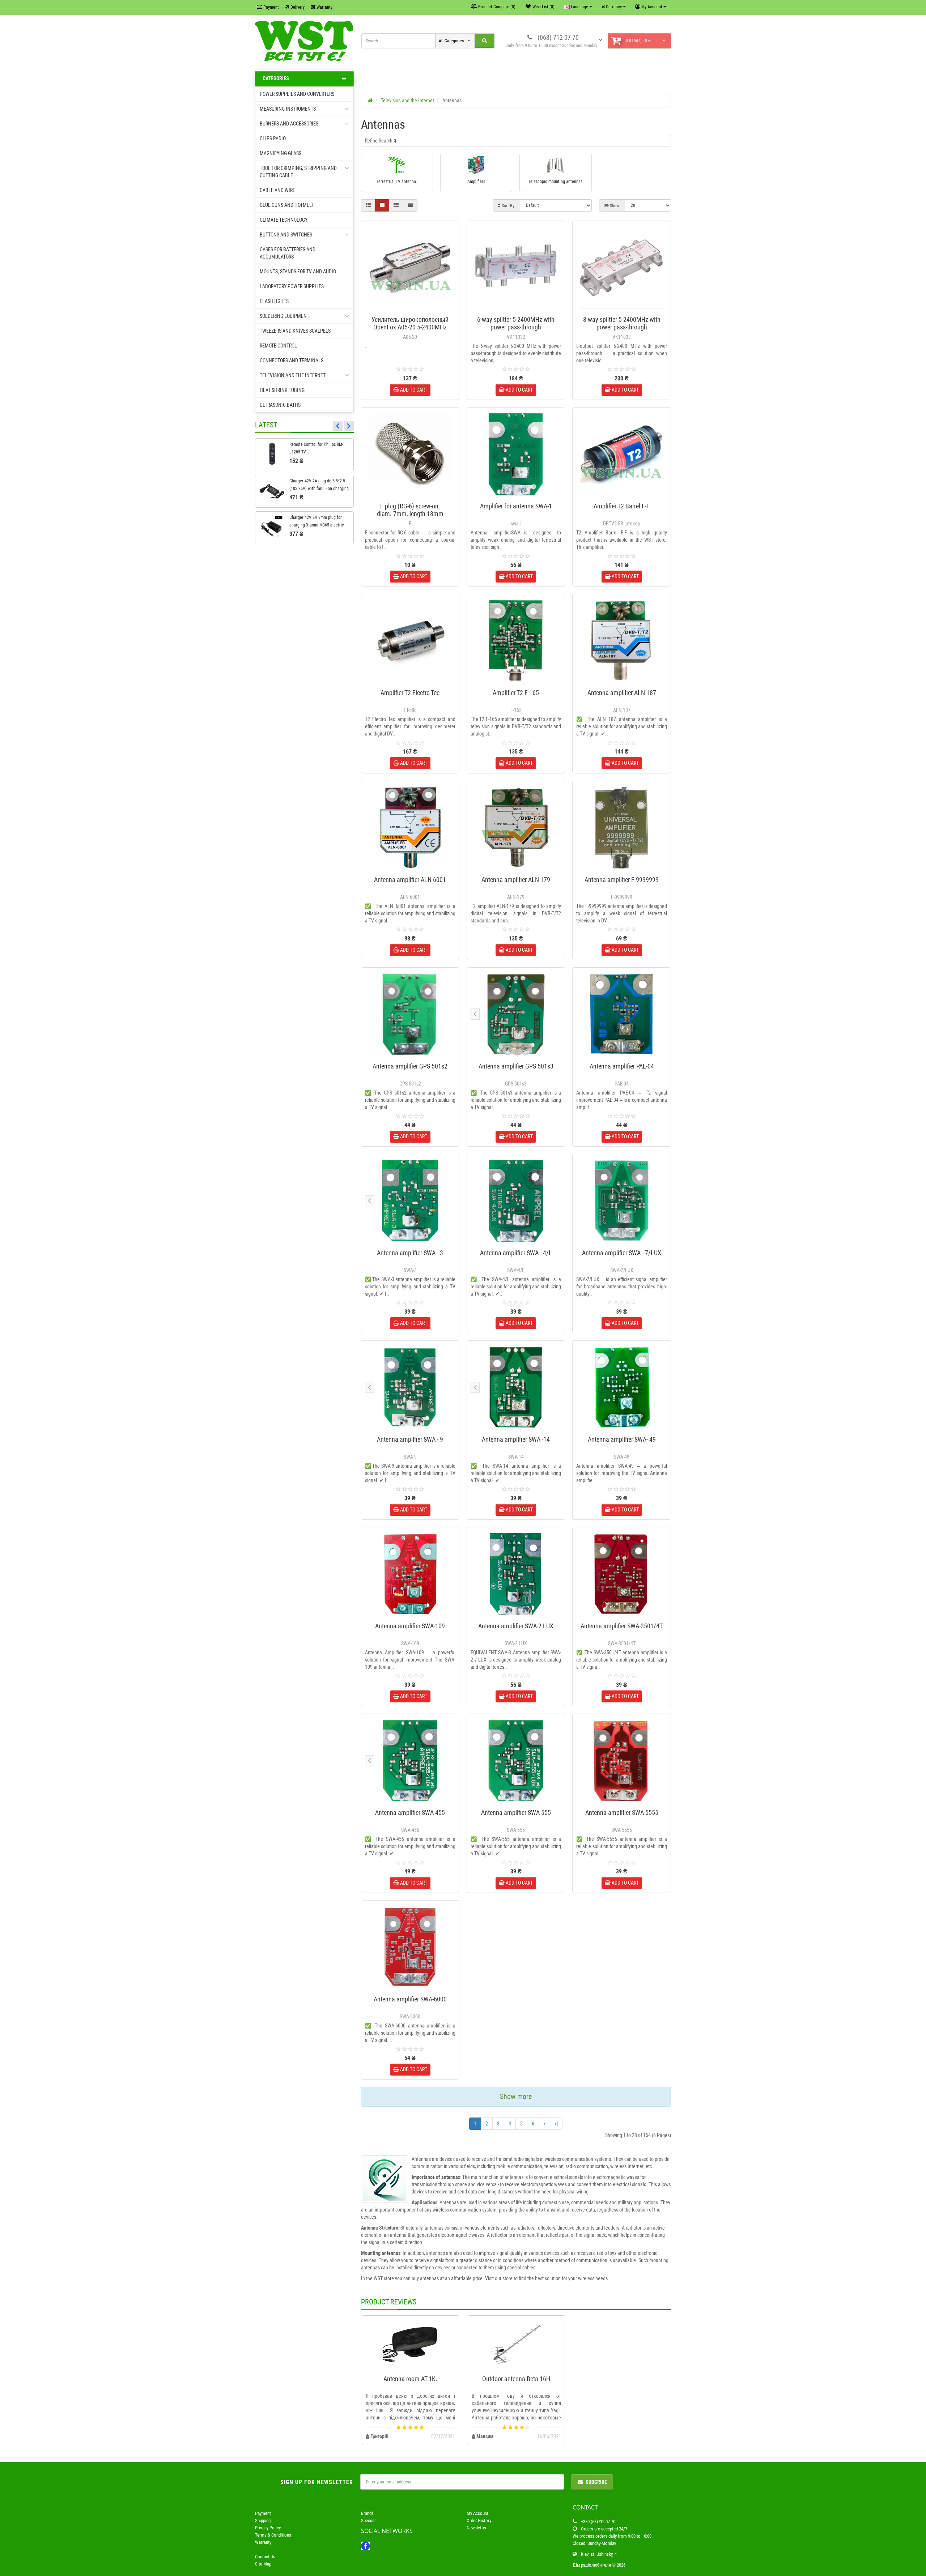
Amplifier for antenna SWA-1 (516, 506)
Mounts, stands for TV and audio (298, 272)
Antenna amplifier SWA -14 (516, 1439)
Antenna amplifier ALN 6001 (410, 880)
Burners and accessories (289, 124)
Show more (516, 2097)
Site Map (263, 2564)
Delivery (297, 7)
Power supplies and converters (297, 94)
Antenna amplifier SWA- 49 (622, 1439)
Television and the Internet (293, 375)
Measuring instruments (288, 109)
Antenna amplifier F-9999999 (622, 880)
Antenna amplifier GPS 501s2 (410, 1066)
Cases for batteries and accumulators (288, 253)
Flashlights (274, 301)
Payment (271, 7)
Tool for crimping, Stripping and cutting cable (298, 172)
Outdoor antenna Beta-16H (516, 2379)
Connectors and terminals (292, 361)
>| (556, 2124)
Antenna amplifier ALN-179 (516, 880)
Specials (369, 2520)
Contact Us (265, 2557)
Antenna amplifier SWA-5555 (622, 1812)
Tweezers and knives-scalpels (295, 331)
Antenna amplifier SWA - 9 (410, 1439)
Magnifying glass (281, 153)
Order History (479, 2520)
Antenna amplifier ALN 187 (622, 693)
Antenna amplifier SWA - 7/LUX (622, 1253)
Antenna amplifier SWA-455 (410, 1812)
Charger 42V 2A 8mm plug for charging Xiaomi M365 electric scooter (317, 525)
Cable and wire (277, 190)
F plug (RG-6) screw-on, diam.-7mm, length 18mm (410, 510)
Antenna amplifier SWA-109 (410, 1626)
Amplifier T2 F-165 (516, 693)
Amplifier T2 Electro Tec (410, 693)
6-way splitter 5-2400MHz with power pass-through (516, 323)
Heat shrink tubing (282, 390)
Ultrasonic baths (280, 405)
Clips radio (273, 138)
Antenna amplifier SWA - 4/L (516, 1253)
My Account (477, 2513)
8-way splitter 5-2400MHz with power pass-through (622, 323)
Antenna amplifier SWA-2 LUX (516, 1626)
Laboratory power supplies (292, 286)
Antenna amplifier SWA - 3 (410, 1253)
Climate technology (284, 220)
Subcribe (596, 2482)
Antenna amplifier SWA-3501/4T (622, 1626)
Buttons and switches (286, 235)
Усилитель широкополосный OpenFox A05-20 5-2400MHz (410, 323)
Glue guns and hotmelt (287, 205)
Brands (367, 2513)
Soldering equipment (284, 316)
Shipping (263, 2520)
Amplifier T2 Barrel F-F (622, 506)
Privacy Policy (268, 2528)
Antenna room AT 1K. (410, 2379)
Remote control (278, 346)
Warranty (324, 7)
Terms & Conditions (273, 2535)
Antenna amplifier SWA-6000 (410, 1999)
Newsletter (477, 2528)
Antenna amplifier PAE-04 (622, 1066)
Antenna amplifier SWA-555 (516, 1812)
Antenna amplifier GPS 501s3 (516, 1066)
